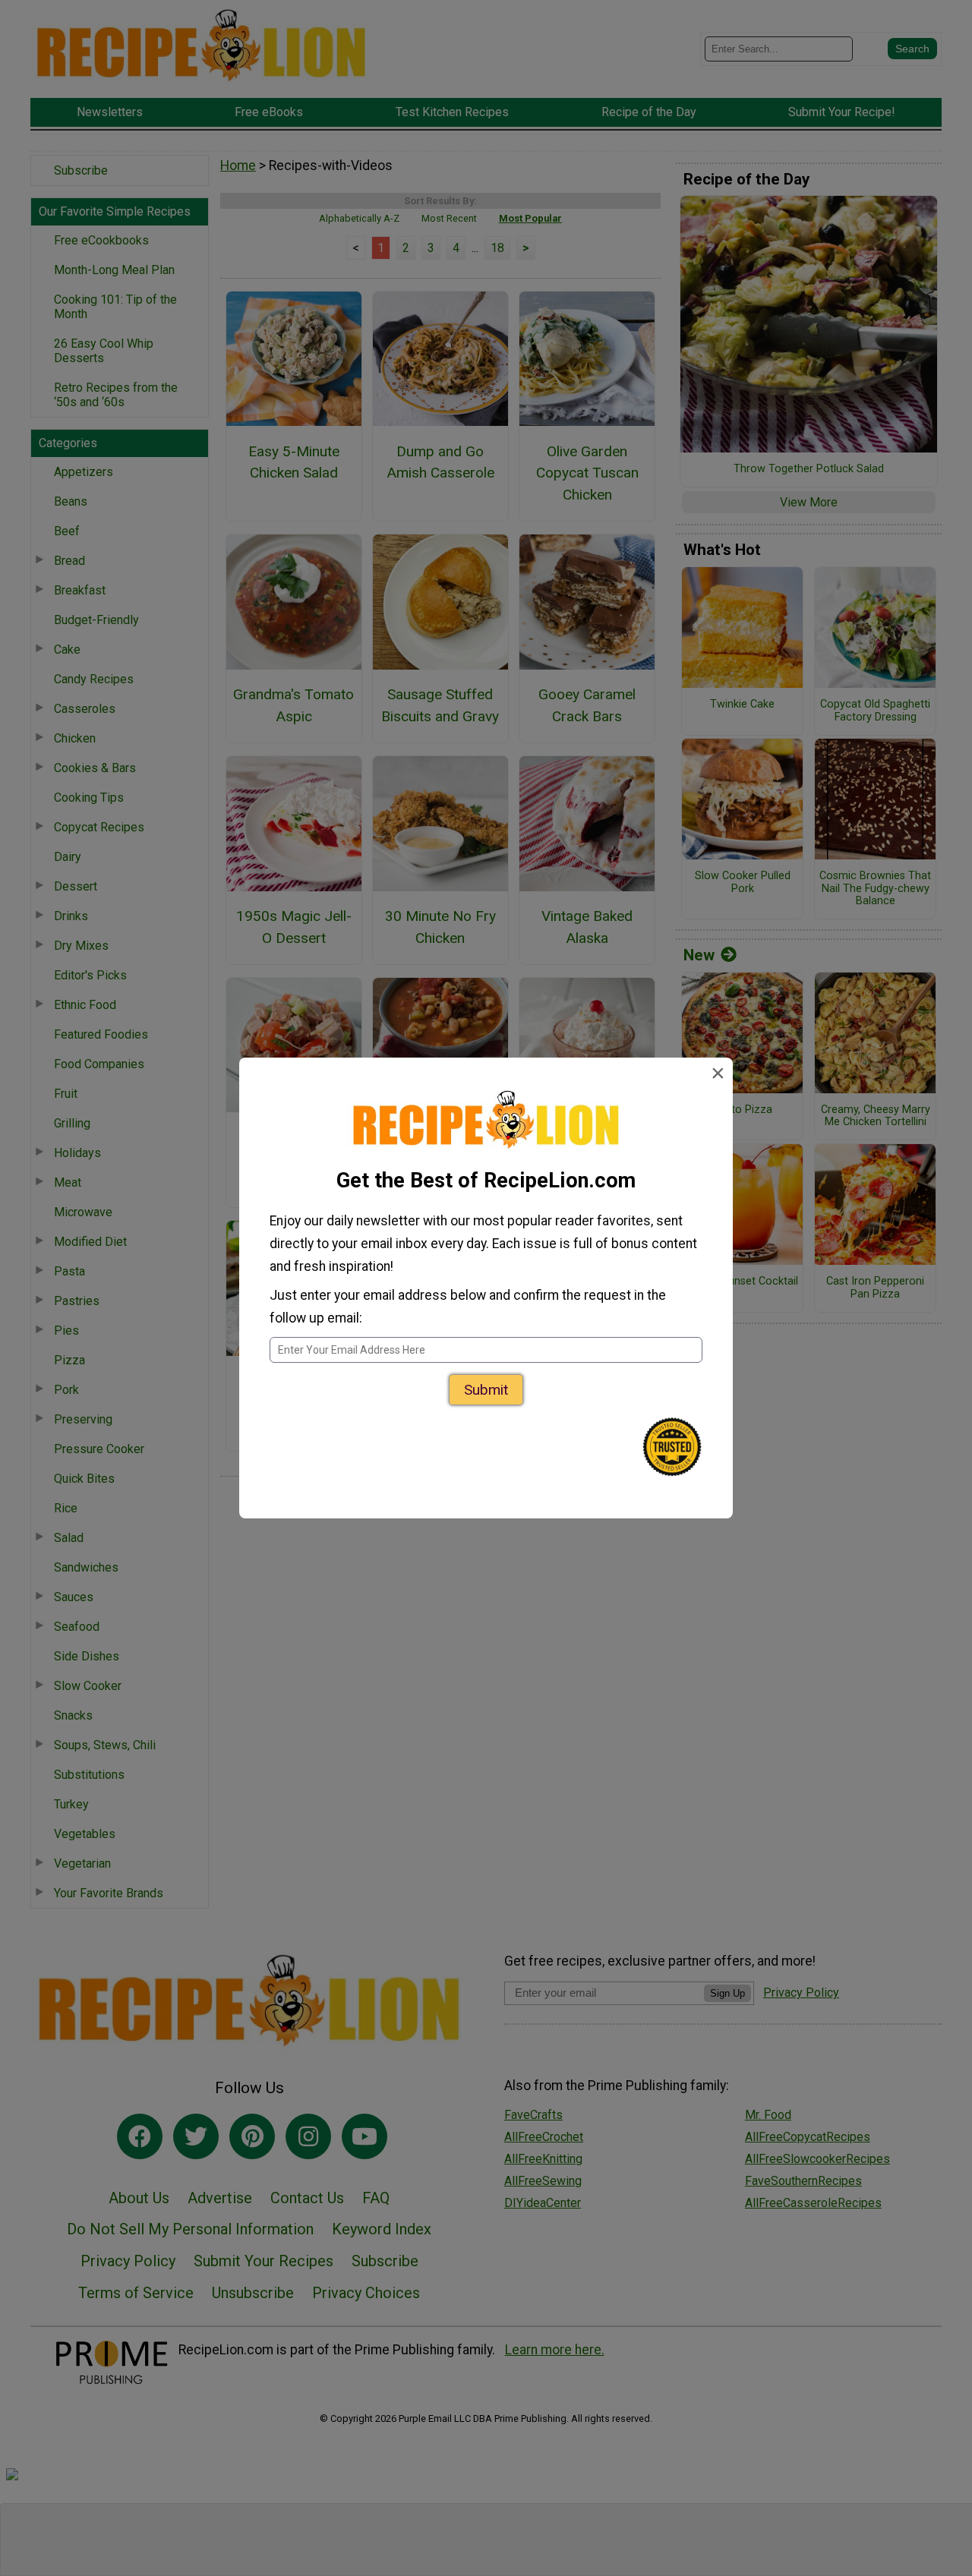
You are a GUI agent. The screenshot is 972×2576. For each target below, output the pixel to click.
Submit (486, 1390)
